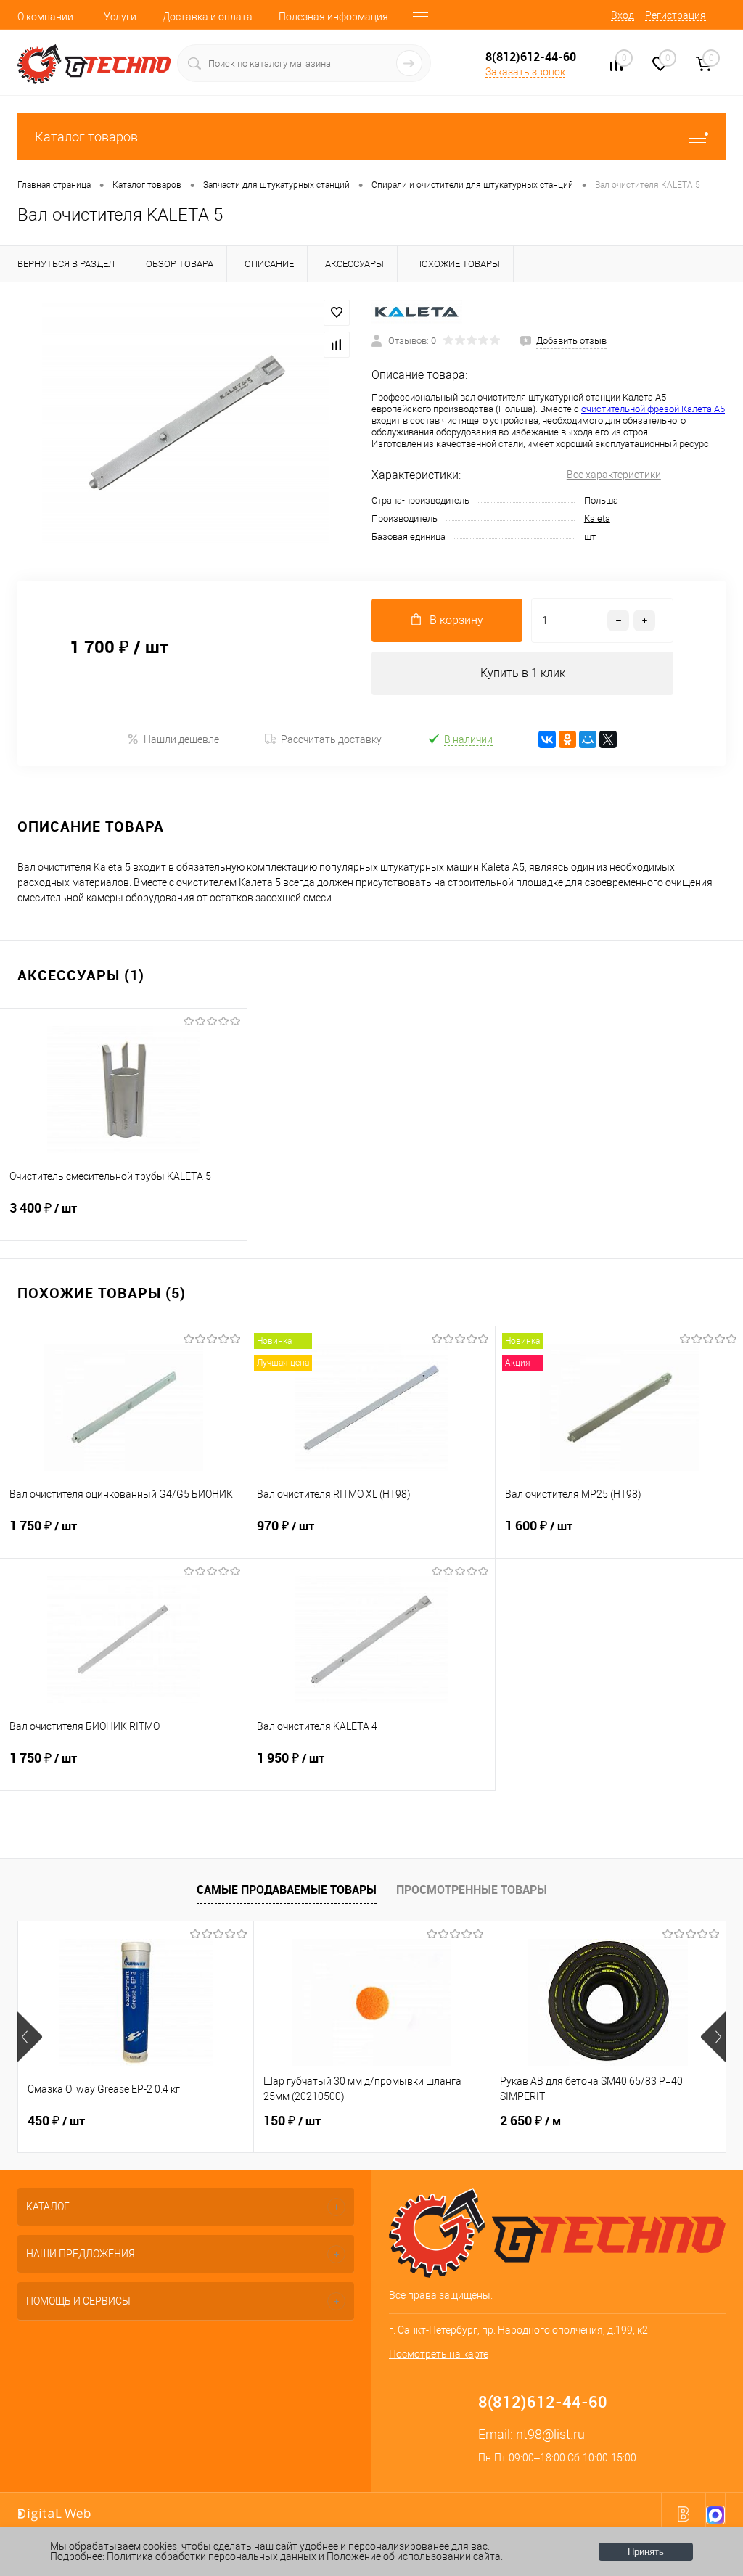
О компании (45, 17)
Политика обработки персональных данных (212, 2556)
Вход (623, 15)
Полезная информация (333, 17)
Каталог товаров (86, 137)
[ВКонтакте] (547, 739)
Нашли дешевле (181, 739)
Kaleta (597, 518)
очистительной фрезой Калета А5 (653, 409)
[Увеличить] (186, 422)
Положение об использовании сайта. (415, 2556)
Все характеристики (614, 475)
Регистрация (676, 15)
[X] (608, 739)
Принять (646, 2552)
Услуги (120, 17)
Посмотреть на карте (439, 2354)
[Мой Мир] (588, 739)
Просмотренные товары (472, 1890)
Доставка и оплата (208, 17)
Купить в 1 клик (523, 673)
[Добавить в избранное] (337, 313)
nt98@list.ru (550, 2434)
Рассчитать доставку (331, 739)
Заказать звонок (525, 72)
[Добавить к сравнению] (337, 345)
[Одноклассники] (567, 739)
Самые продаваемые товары (287, 1890)
